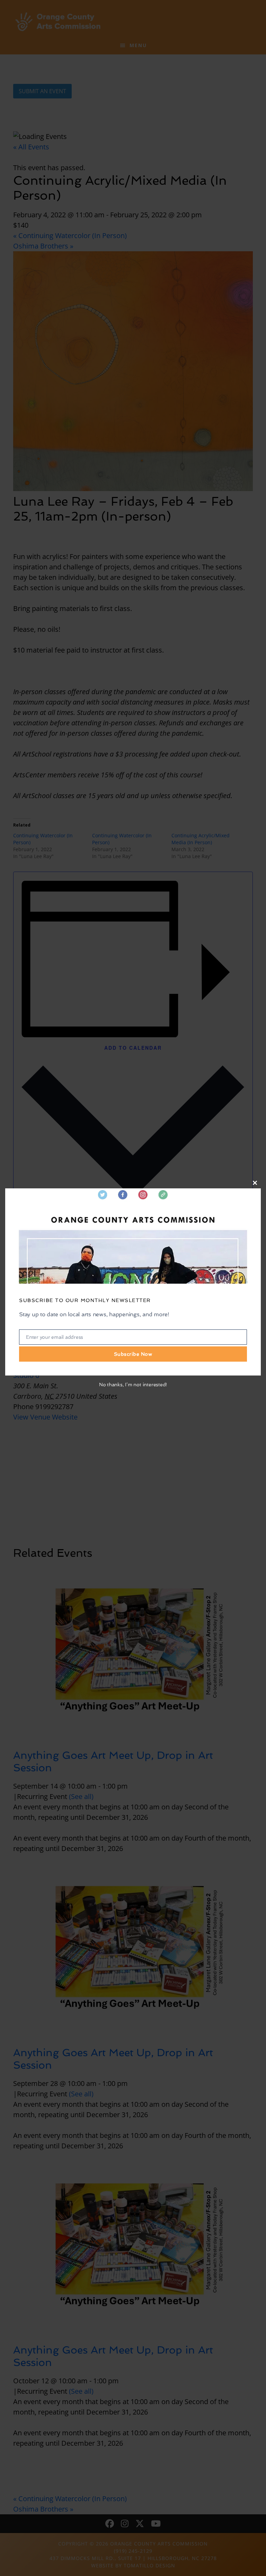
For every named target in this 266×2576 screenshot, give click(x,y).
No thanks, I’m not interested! (133, 1385)
